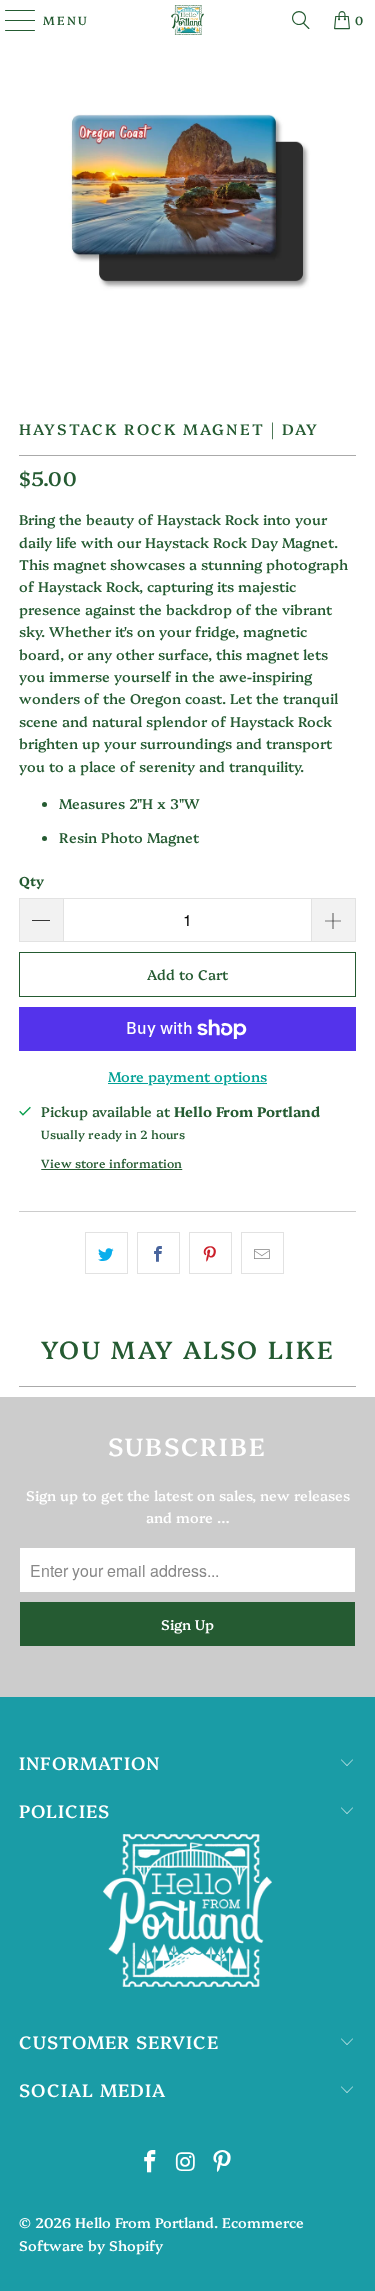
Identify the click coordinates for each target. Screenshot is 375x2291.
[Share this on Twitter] (106, 1253)
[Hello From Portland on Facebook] (151, 2161)
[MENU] (11, 20)
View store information (111, 1163)
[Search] (301, 20)
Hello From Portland (144, 2222)
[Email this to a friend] (262, 1253)
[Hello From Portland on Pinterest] (222, 2161)
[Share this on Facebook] (158, 1253)
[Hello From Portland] (188, 20)
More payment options (187, 1076)
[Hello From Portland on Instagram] (187, 2161)
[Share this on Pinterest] (210, 1253)
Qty (31, 880)
